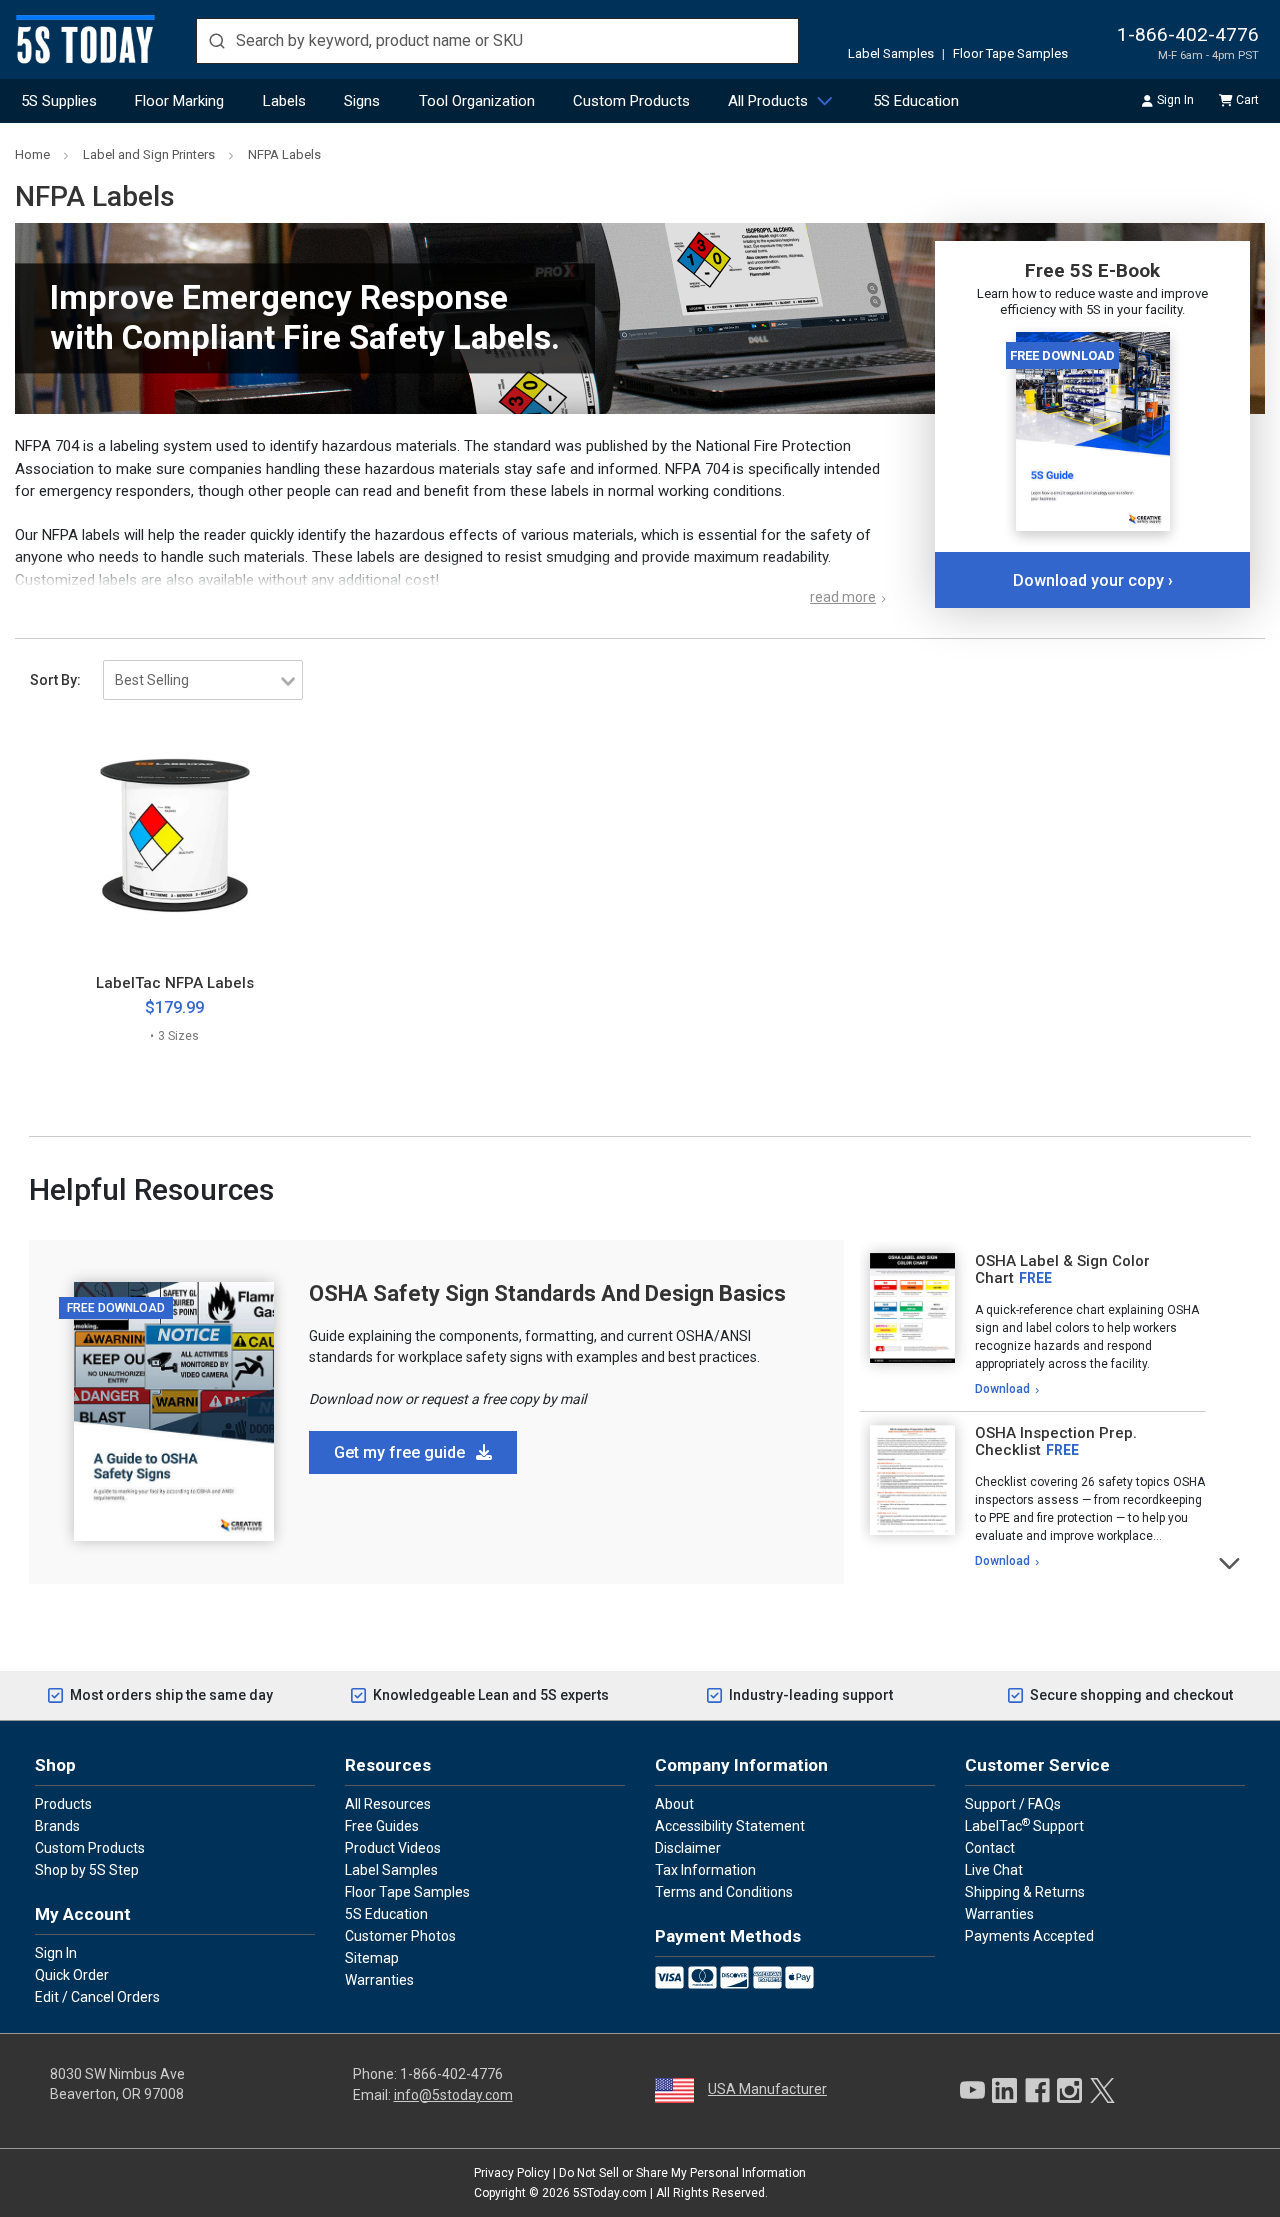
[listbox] (203, 680)
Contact (990, 1848)
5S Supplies (59, 101)
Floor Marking (179, 101)
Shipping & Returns (1025, 1892)
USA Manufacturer (767, 2089)
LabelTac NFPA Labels (175, 983)
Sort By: (55, 680)
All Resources (388, 1804)
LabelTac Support (1024, 1825)
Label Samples (891, 53)
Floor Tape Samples (1010, 53)
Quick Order (72, 1975)
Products (63, 1804)
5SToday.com (610, 2193)
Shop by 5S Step (87, 1870)
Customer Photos (400, 1936)
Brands (57, 1826)
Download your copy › (1093, 580)
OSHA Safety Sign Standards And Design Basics (547, 1293)
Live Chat (994, 1870)
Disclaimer (688, 1848)
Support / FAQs (1013, 1804)
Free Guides (382, 1826)
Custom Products (631, 101)
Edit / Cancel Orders (97, 1997)
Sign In (1175, 100)
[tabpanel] (1032, 1326)
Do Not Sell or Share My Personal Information (682, 2173)
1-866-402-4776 (1188, 34)
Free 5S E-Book (1092, 270)
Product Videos (393, 1848)
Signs (362, 101)
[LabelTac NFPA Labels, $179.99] (174, 831)
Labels (284, 101)
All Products (768, 101)
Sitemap (372, 1958)
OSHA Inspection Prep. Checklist (1056, 1441)
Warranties (379, 1980)
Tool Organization (477, 101)
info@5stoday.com (453, 2095)
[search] (497, 41)
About (674, 1804)
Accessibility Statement (730, 1826)
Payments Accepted (1029, 1936)
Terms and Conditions (724, 1892)
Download (1002, 1389)
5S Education (916, 101)
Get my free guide (401, 1452)
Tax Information (705, 1870)
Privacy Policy (512, 2173)
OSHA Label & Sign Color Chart (1062, 1269)
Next (1230, 1561)
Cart (1247, 100)
